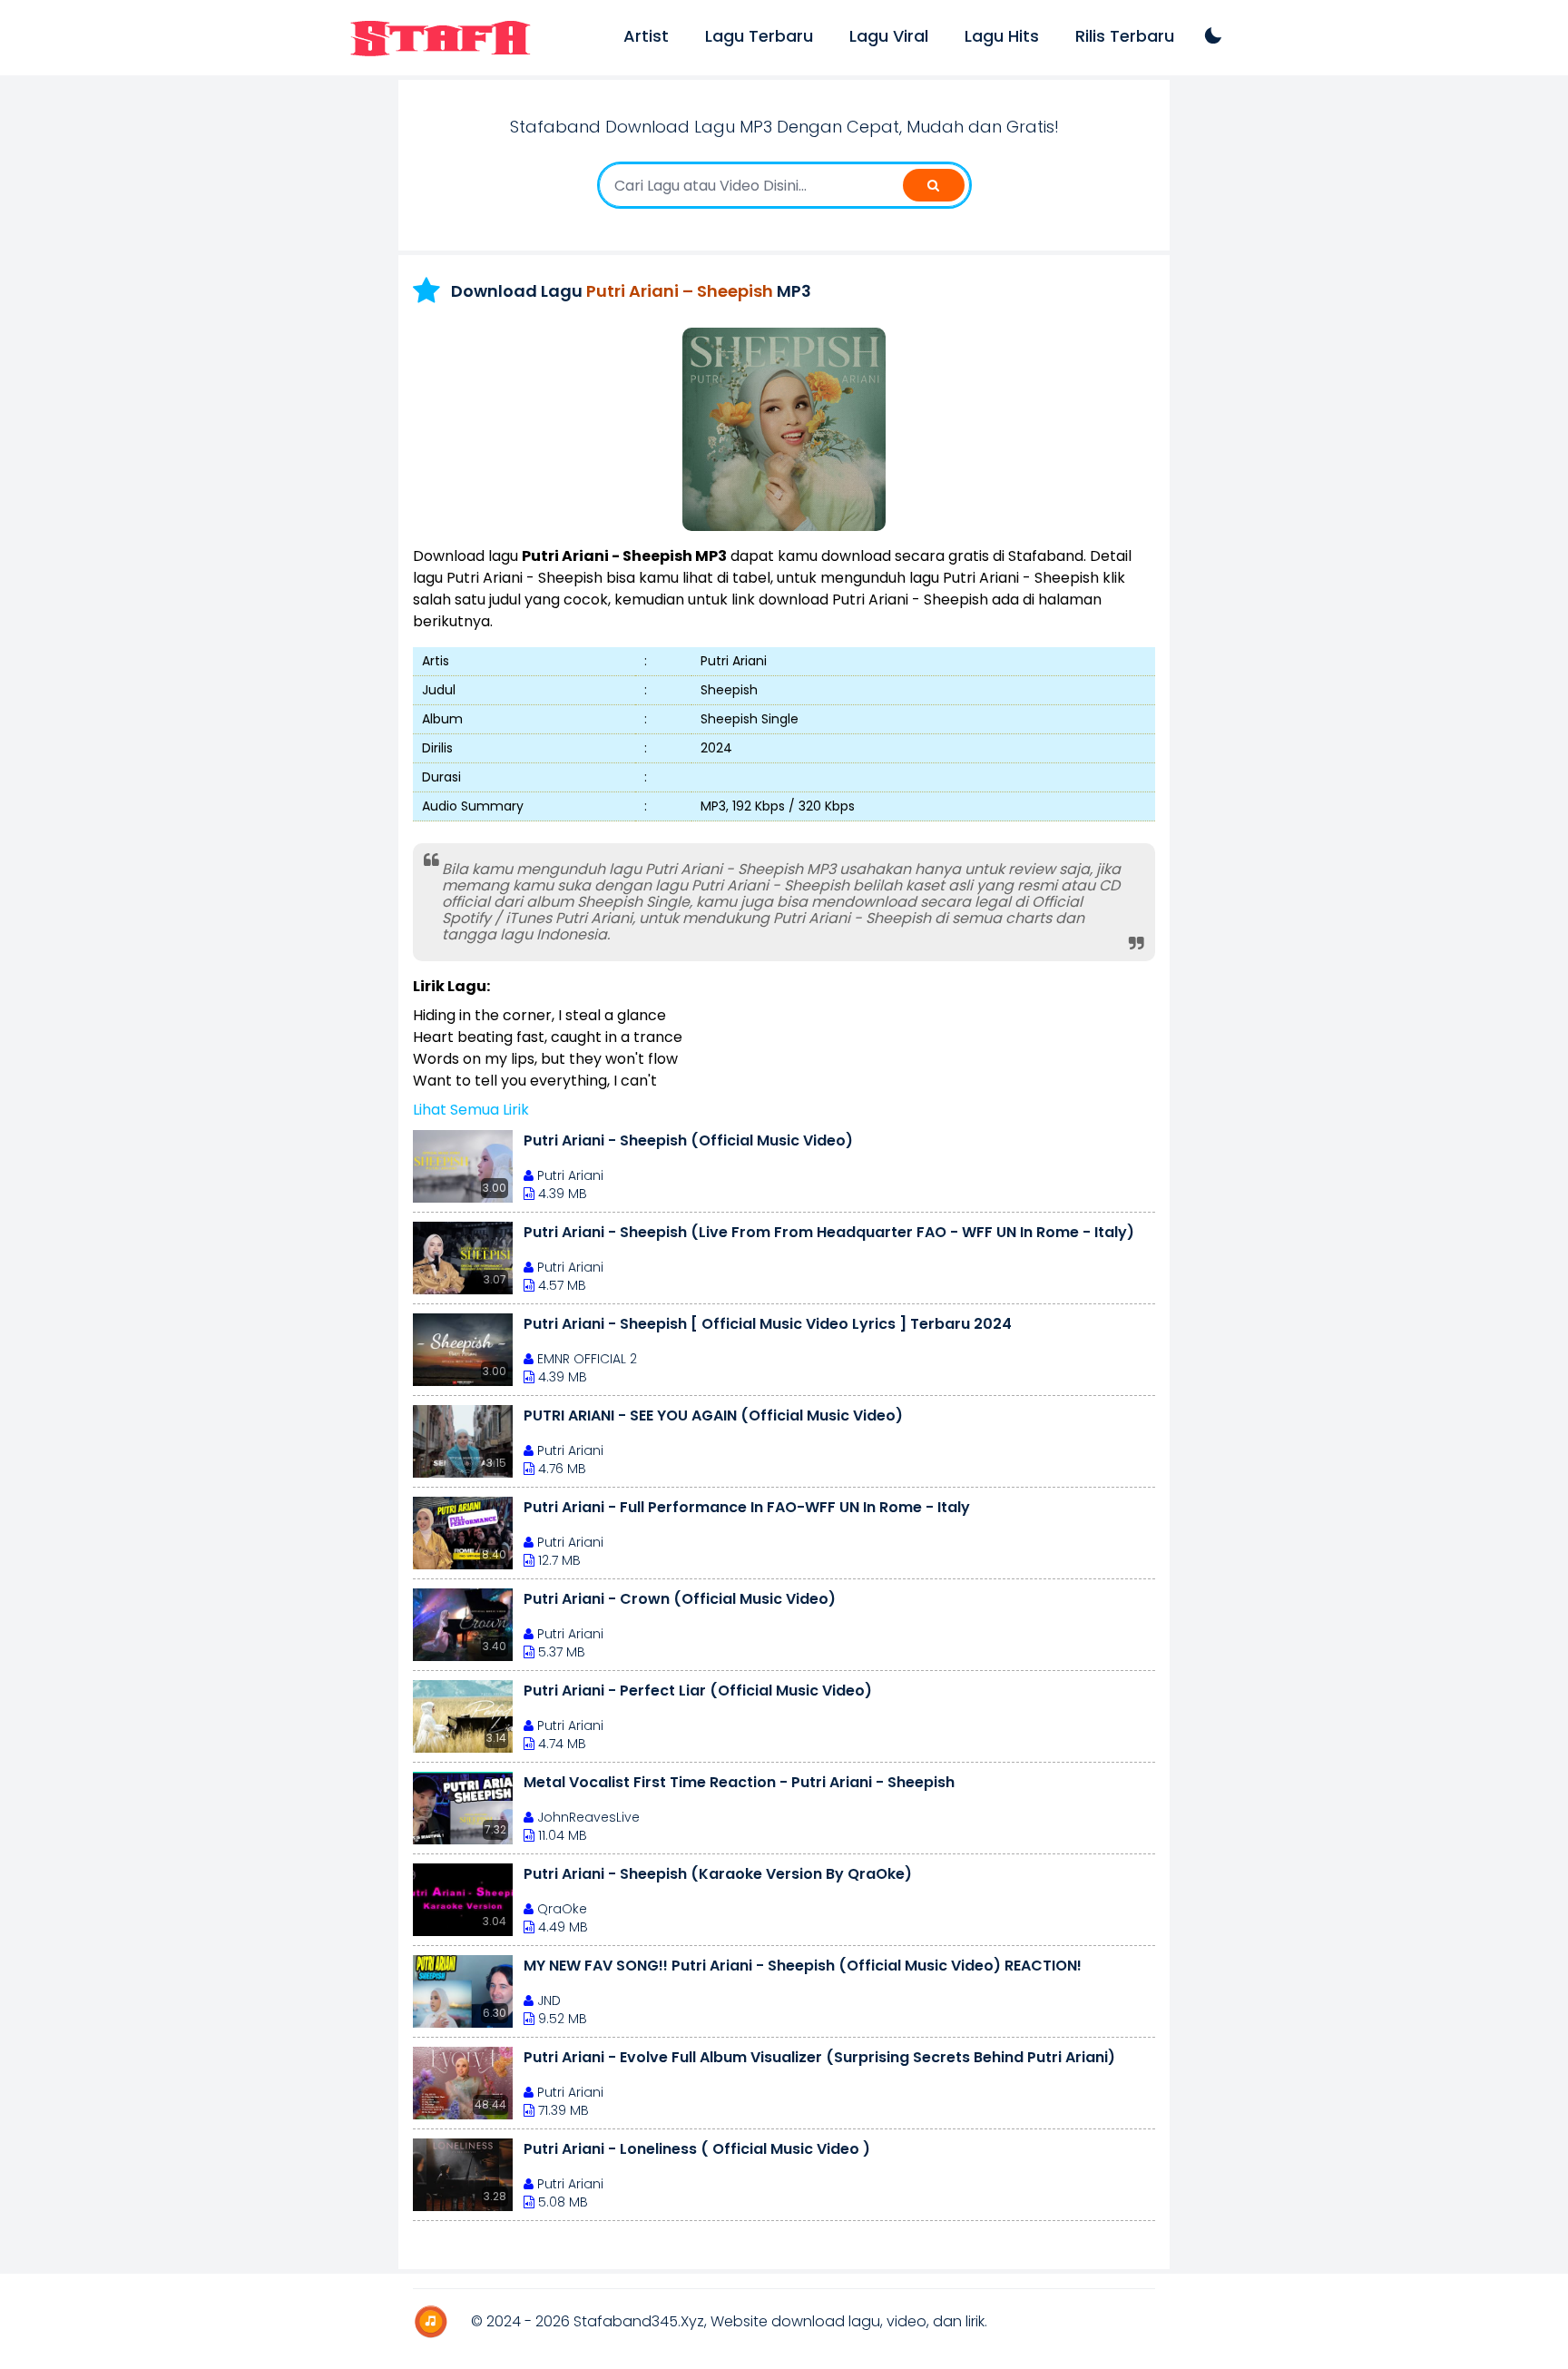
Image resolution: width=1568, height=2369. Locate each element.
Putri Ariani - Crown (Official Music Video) (680, 1599)
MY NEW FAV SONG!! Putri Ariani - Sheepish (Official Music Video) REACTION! (803, 1966)
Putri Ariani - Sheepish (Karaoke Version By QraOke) (718, 1874)
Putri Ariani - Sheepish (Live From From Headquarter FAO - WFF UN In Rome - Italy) (829, 1232)
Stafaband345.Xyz (639, 2321)
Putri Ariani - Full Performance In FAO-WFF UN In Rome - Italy (747, 1507)
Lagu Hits (1002, 36)
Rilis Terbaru (1125, 36)
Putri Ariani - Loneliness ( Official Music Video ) (697, 2149)
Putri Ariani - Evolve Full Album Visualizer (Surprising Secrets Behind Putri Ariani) (819, 2057)
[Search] (934, 185)
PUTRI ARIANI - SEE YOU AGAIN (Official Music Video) (713, 1416)
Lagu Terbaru (759, 36)
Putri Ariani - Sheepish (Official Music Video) (688, 1140)
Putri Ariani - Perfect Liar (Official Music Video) (698, 1691)
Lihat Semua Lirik (471, 1110)
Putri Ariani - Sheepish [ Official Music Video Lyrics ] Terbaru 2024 (768, 1324)
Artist (646, 36)
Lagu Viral (889, 36)
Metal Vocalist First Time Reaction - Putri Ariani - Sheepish (739, 1782)
